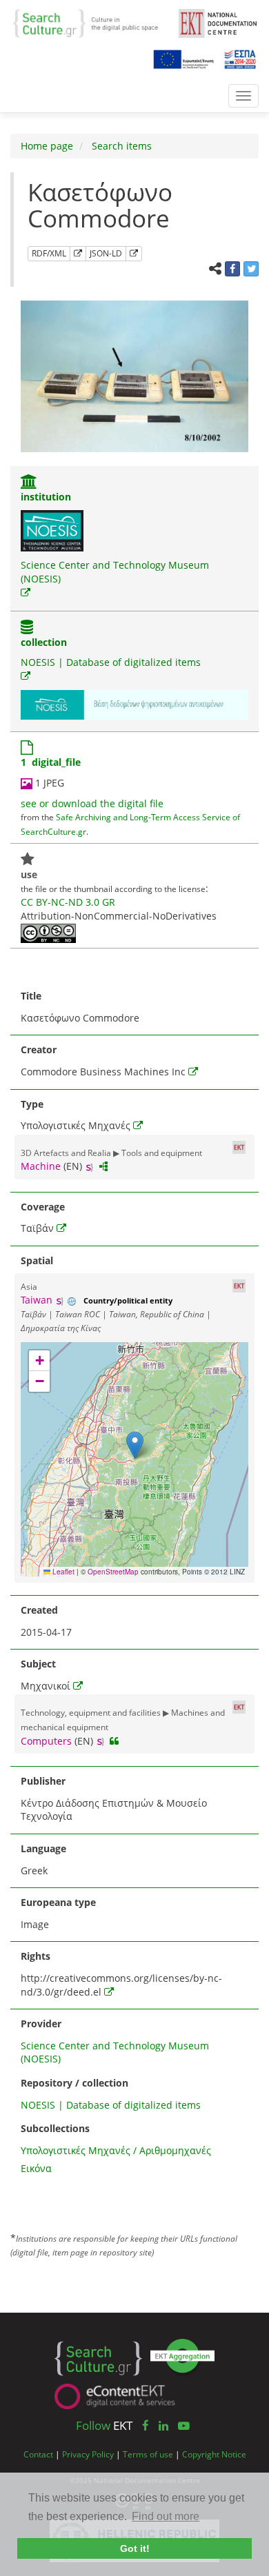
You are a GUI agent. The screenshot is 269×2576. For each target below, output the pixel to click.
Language (43, 1848)
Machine (41, 1166)
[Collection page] (27, 628)
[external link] (26, 592)
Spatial (37, 1260)
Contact (38, 2454)
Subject (38, 1664)
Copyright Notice (214, 2454)
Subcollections (55, 2128)
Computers (46, 1741)
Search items (120, 146)
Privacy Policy (88, 2454)
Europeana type (58, 1902)
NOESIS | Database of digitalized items (111, 662)
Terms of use (148, 2454)
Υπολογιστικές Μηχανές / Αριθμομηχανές (116, 2150)
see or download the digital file (92, 803)
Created (39, 1610)
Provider (41, 2024)
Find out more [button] (166, 2516)
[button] (135, 1445)
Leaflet (62, 1572)
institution (46, 497)
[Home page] (90, 22)
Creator (39, 1049)
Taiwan (37, 1300)
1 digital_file (51, 762)
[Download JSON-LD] (134, 254)
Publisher (43, 1781)
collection (44, 642)
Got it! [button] (135, 2548)
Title (31, 996)
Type (32, 1104)
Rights (36, 1956)
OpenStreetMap (113, 1572)
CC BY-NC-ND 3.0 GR (68, 902)
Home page (47, 146)
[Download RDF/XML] (78, 254)
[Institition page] (29, 483)
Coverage (43, 1207)
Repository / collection (74, 2083)
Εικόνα (36, 2168)
